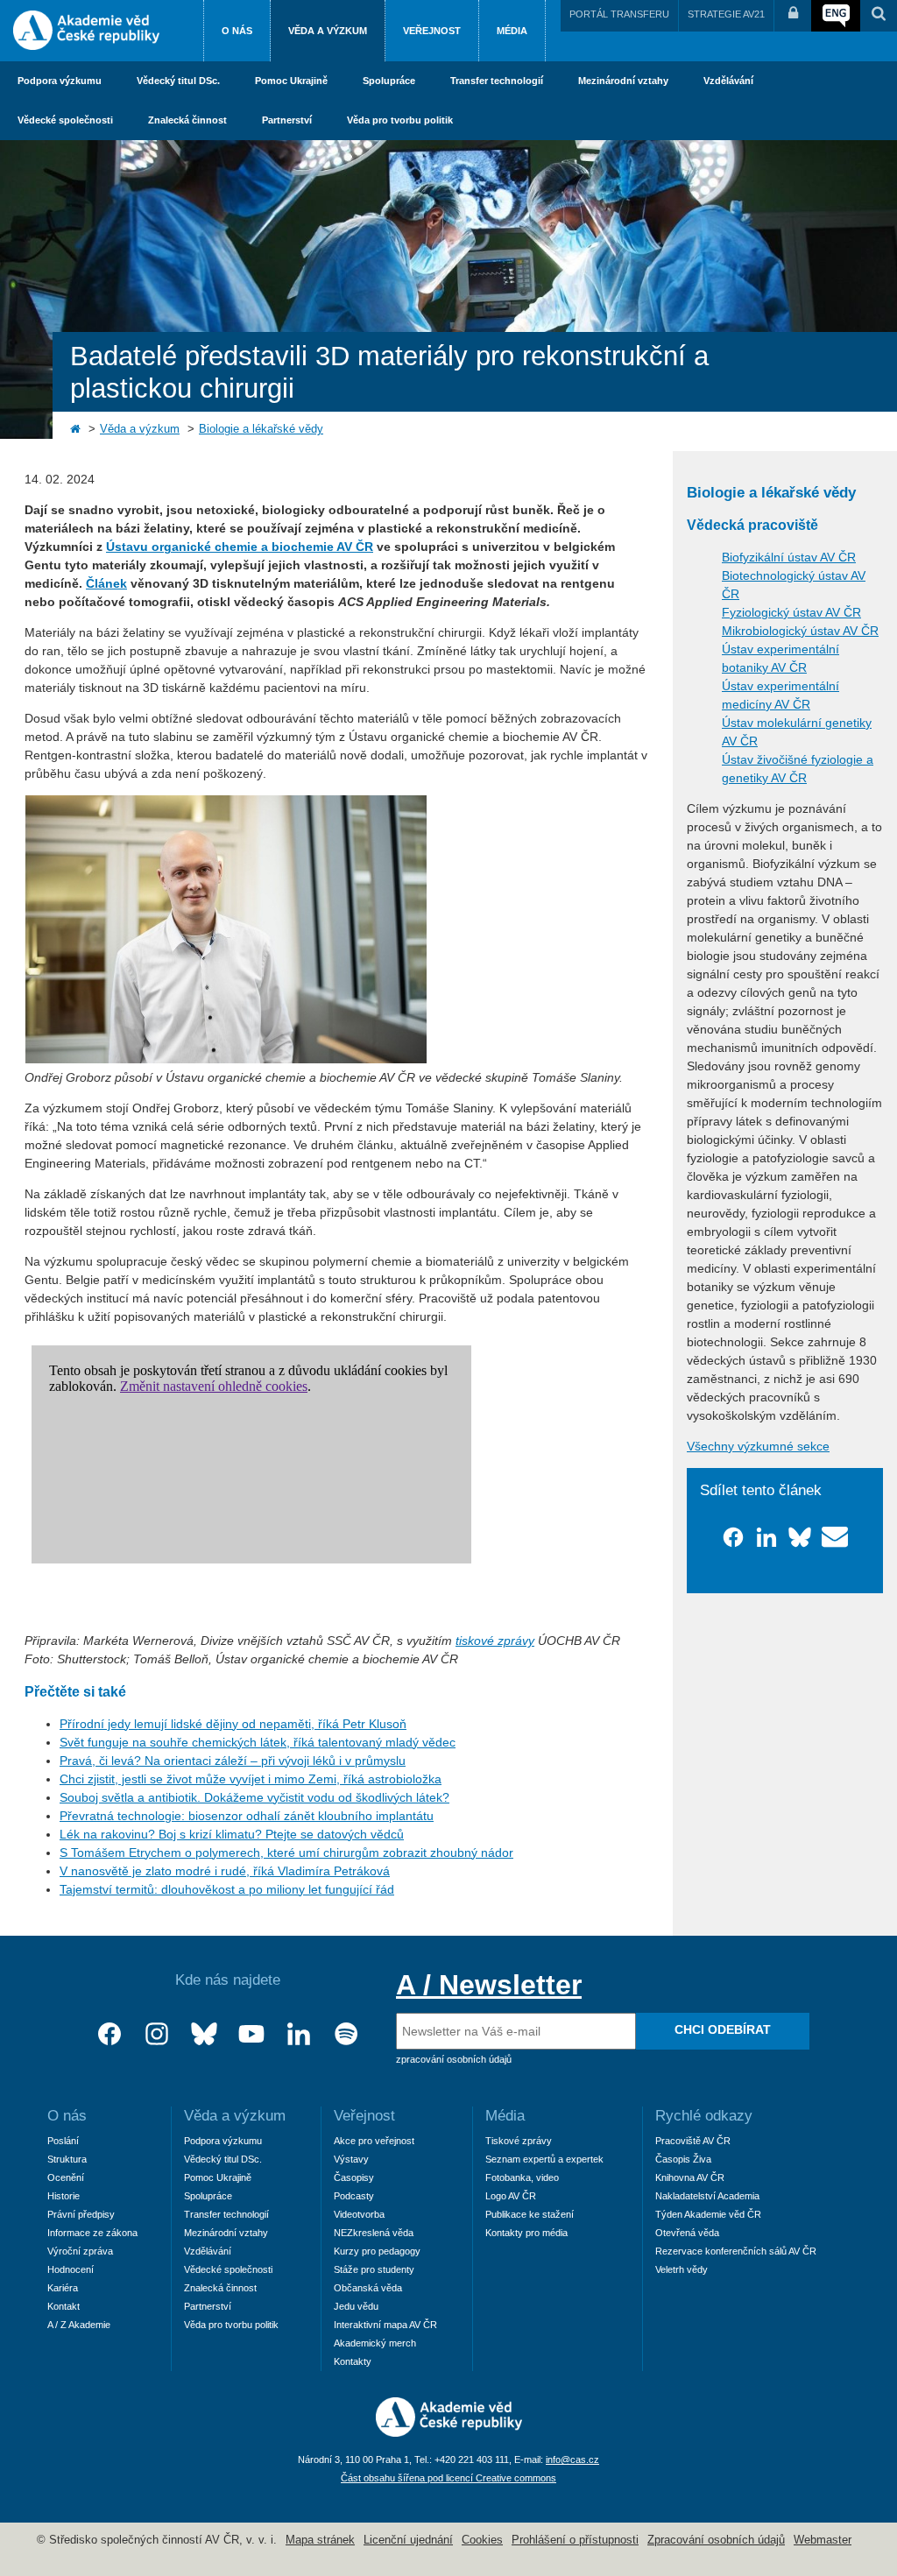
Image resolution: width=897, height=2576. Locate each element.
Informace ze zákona (92, 2233)
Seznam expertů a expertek (544, 2159)
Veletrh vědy (682, 2269)
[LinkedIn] (299, 2034)
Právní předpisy (81, 2214)
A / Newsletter (489, 1985)
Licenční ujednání (408, 2540)
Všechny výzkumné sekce (758, 1446)
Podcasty (354, 2196)
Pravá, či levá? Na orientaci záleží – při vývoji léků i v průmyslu (233, 1761)
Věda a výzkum (328, 31)
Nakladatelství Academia (707, 2196)
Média (512, 31)
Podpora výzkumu (60, 81)
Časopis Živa (683, 2159)
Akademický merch (375, 2343)
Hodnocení (71, 2269)
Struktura (67, 2159)
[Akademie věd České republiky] (449, 2432)
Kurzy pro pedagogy (377, 2251)
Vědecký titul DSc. (178, 81)
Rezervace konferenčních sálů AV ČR (736, 2251)
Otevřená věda (687, 2233)
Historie (64, 2196)
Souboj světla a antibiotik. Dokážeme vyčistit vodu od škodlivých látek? (254, 1797)
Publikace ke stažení (530, 2214)
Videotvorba (359, 2214)
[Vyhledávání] (879, 16)
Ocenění (66, 2177)
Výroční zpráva (80, 2251)
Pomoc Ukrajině (291, 81)
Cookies (482, 2540)
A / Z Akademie (79, 2325)
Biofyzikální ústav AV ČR (789, 557)
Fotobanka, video (522, 2177)
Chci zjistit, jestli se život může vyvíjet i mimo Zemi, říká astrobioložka (251, 1779)
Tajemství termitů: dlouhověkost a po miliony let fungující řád (227, 1889)
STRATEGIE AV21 (726, 14)
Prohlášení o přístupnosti (575, 2540)
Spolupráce (389, 81)
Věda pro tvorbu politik (400, 120)
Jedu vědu (356, 2306)
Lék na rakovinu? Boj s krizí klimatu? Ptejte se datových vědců (232, 1834)
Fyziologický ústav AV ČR (791, 612)
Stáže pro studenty (374, 2269)
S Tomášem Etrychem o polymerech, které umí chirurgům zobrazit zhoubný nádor (286, 1853)
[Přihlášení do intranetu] (793, 16)
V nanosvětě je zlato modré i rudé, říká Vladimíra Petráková (225, 1871)
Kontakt (64, 2306)
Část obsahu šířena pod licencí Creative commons (448, 2478)
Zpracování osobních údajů (716, 2540)
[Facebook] (109, 2034)
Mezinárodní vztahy (623, 81)
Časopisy (354, 2177)
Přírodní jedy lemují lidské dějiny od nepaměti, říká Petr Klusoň (233, 1724)
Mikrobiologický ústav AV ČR (800, 631)
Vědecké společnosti (65, 120)
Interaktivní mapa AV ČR (385, 2325)
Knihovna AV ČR (690, 2177)
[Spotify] (346, 2034)
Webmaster (823, 2540)
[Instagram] (157, 2034)
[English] (836, 16)
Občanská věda (368, 2288)
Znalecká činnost (187, 120)
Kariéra (63, 2288)
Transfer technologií (497, 81)
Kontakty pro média (526, 2233)
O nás (237, 31)
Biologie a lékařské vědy (261, 429)
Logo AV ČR (511, 2196)
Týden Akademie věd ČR (708, 2214)
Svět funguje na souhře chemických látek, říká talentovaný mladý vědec (258, 1742)
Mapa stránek (320, 2540)
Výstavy (351, 2159)
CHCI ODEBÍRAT (723, 2029)
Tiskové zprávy (519, 2141)
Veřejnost (432, 31)
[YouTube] (251, 2034)
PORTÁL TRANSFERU (619, 14)
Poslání (63, 2141)
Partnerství (287, 120)
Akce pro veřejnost (374, 2141)
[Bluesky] (204, 2034)
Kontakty (353, 2361)
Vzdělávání (728, 81)
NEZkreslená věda (374, 2233)
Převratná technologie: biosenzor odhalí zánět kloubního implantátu (247, 1816)
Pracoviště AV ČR (693, 2141)
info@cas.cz (572, 2460)
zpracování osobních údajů (454, 2059)
